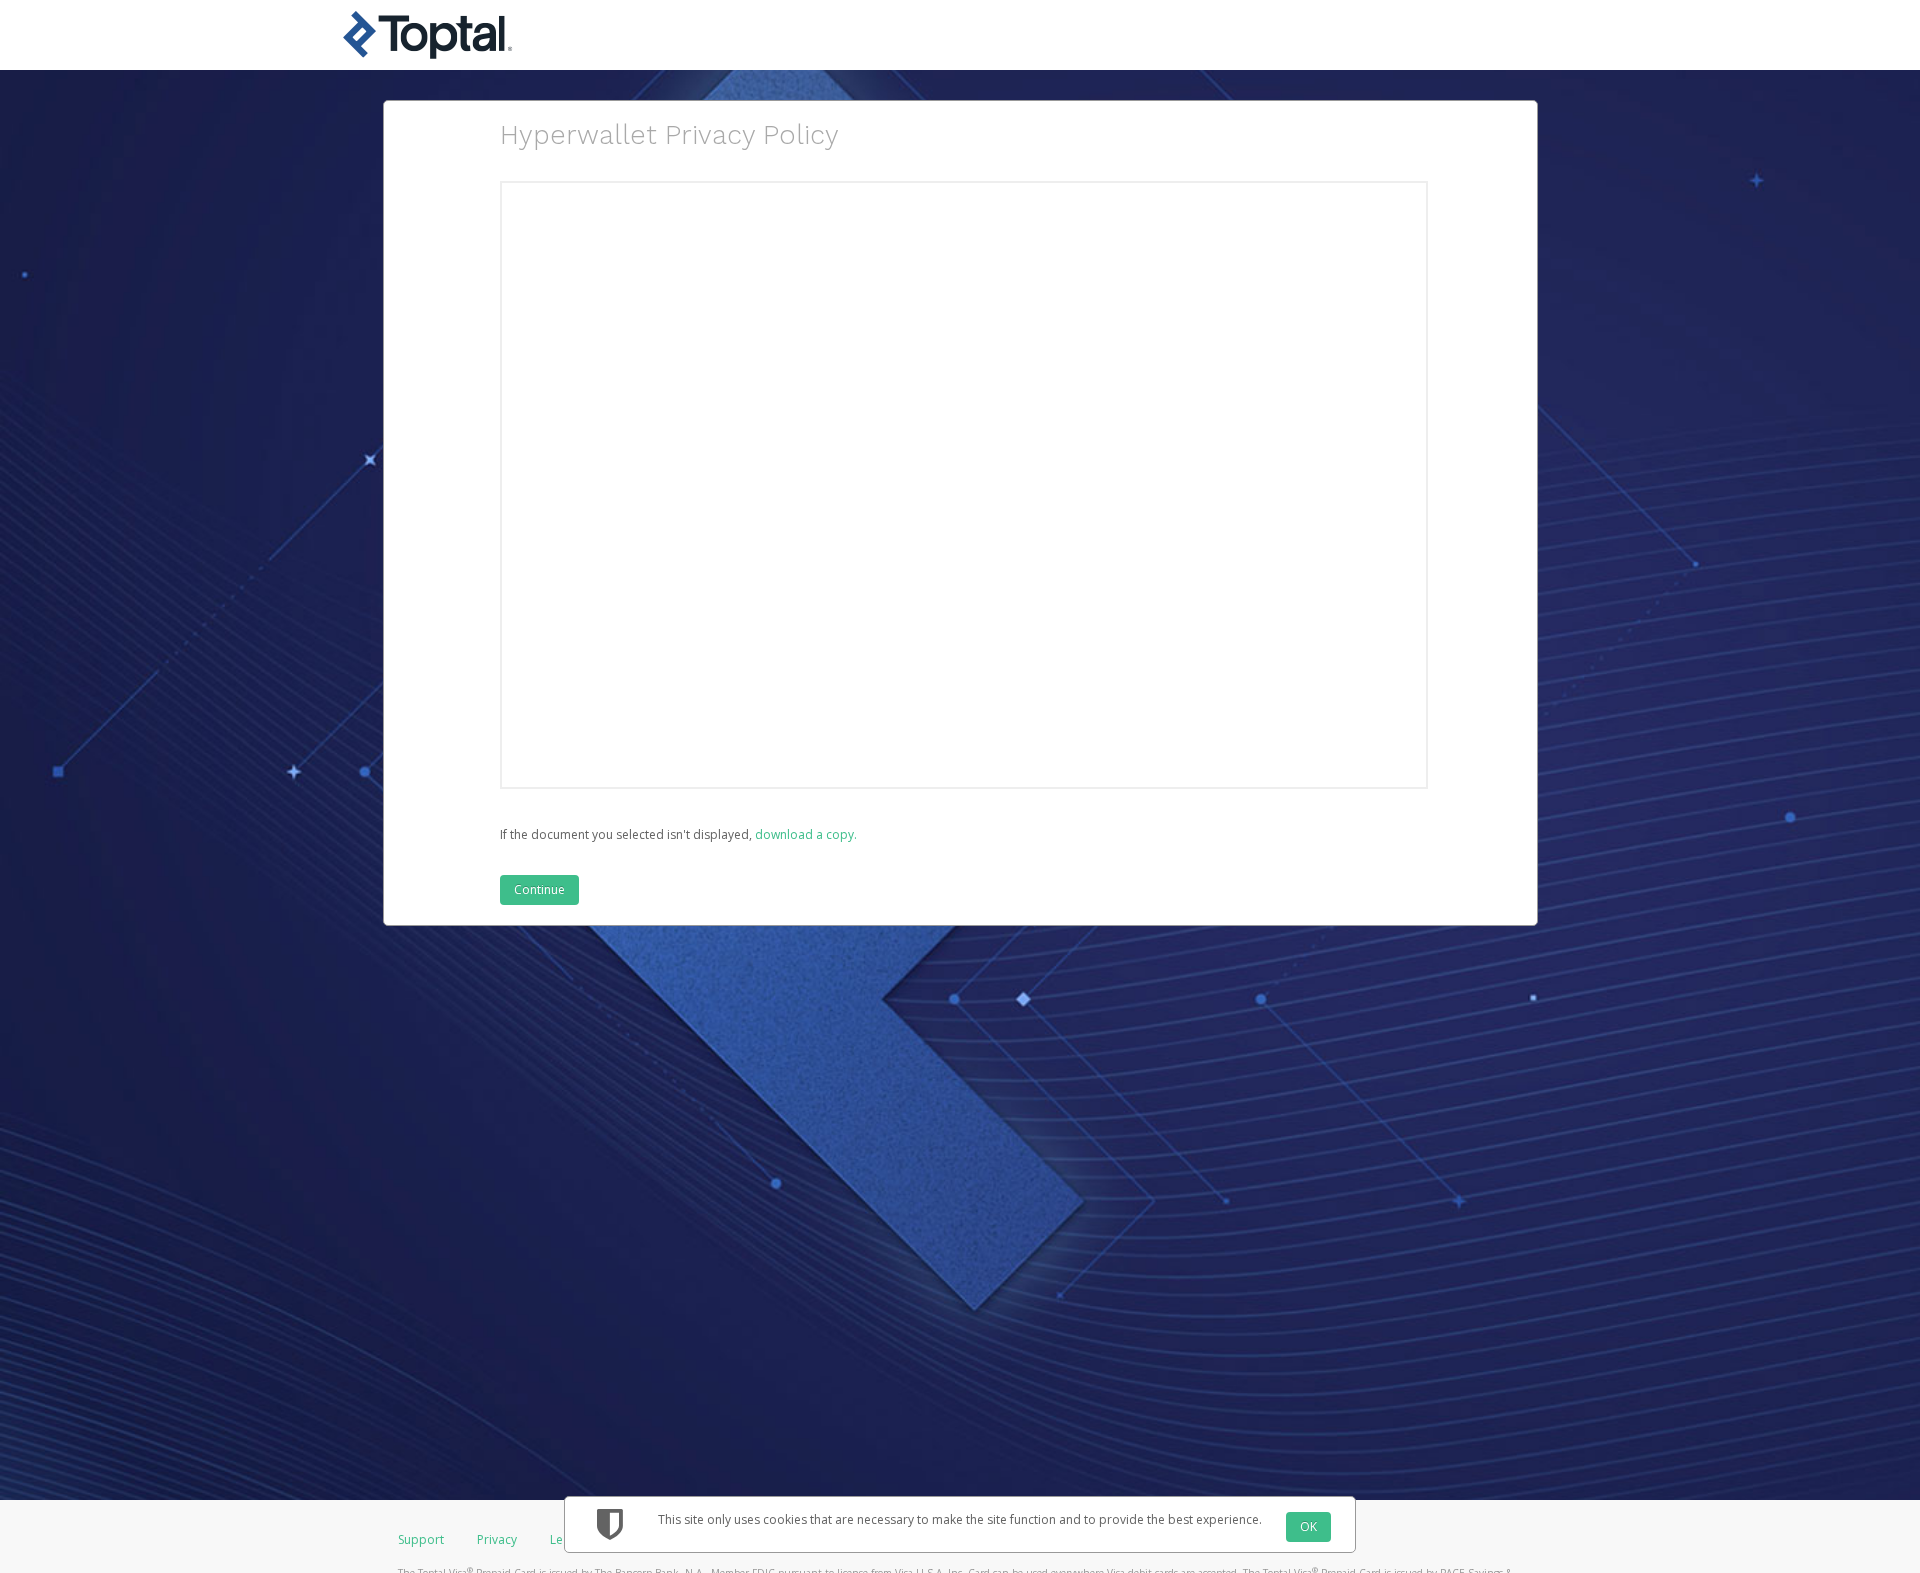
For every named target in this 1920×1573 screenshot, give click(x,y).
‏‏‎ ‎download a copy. (804, 834)
